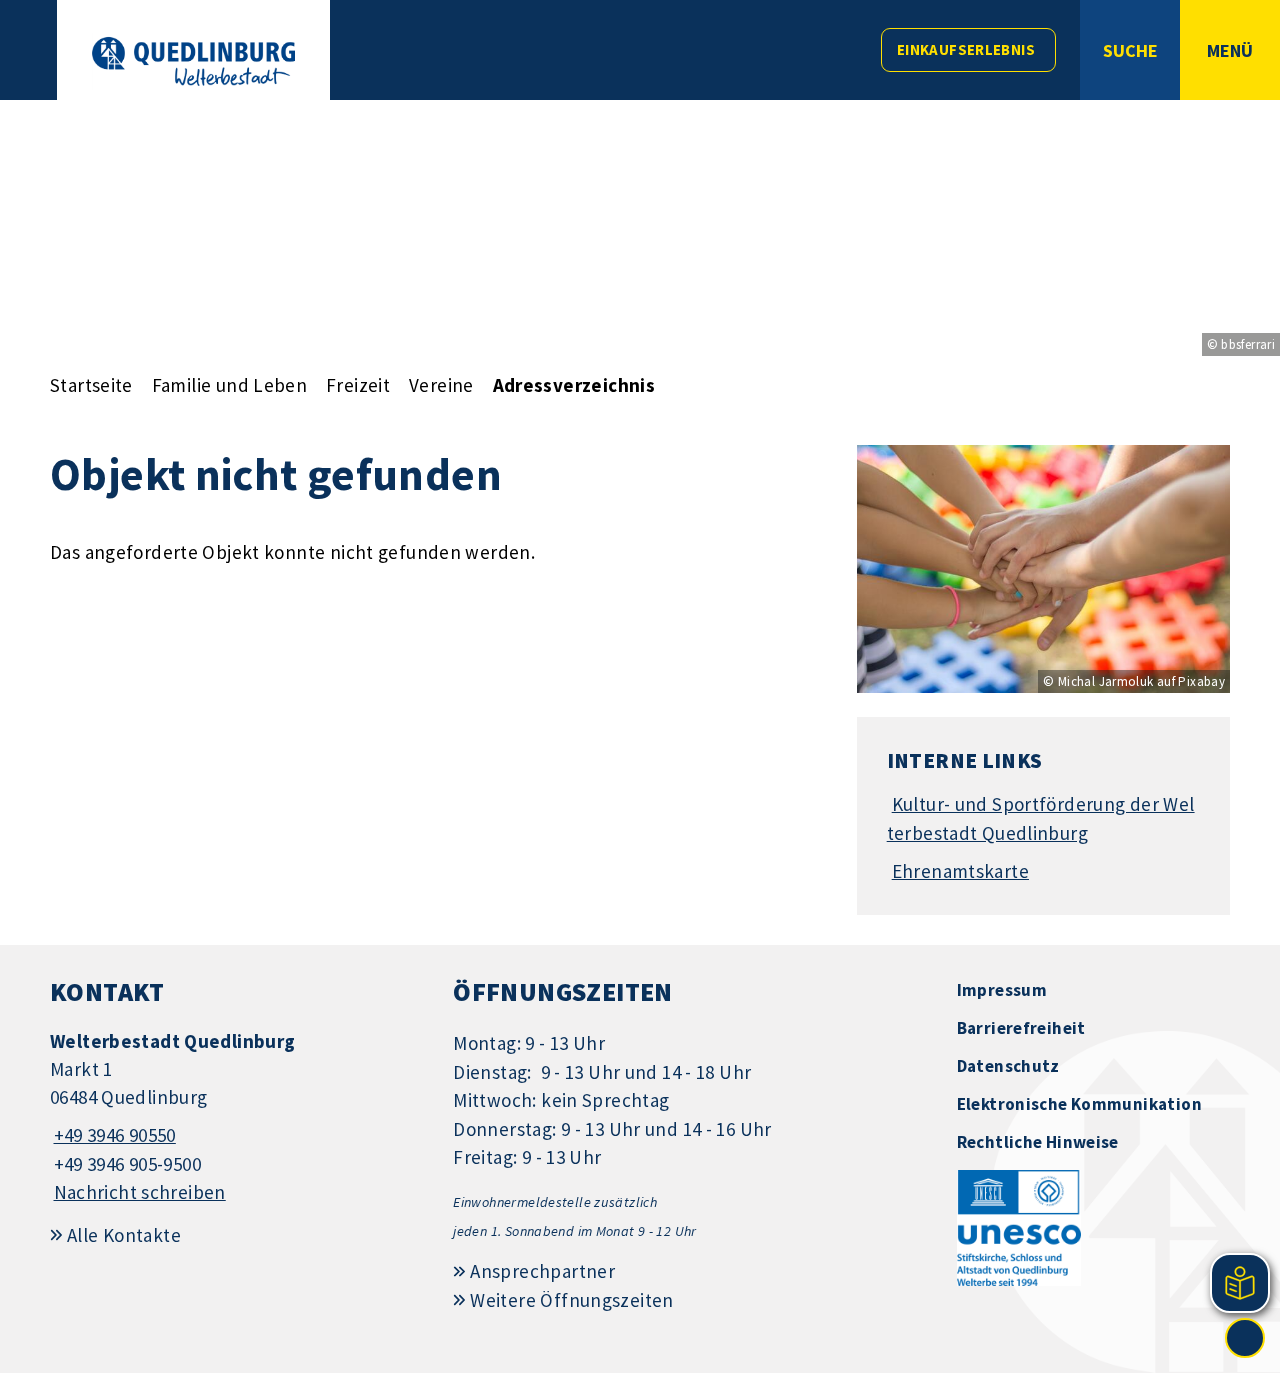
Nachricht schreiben (140, 1192)
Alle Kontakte (124, 1235)
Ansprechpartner (542, 1271)
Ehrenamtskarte (960, 871)
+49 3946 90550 (113, 1135)
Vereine (441, 385)
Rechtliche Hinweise (1038, 1142)
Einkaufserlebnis (966, 49)
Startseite (91, 385)
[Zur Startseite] (193, 61)
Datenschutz (1008, 1066)
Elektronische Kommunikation (1079, 1104)
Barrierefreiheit (1021, 1028)
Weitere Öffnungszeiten (571, 1300)
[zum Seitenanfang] (1245, 1338)
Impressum (1002, 990)
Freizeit (358, 385)
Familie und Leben (229, 385)
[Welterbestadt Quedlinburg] (236, 1117)
